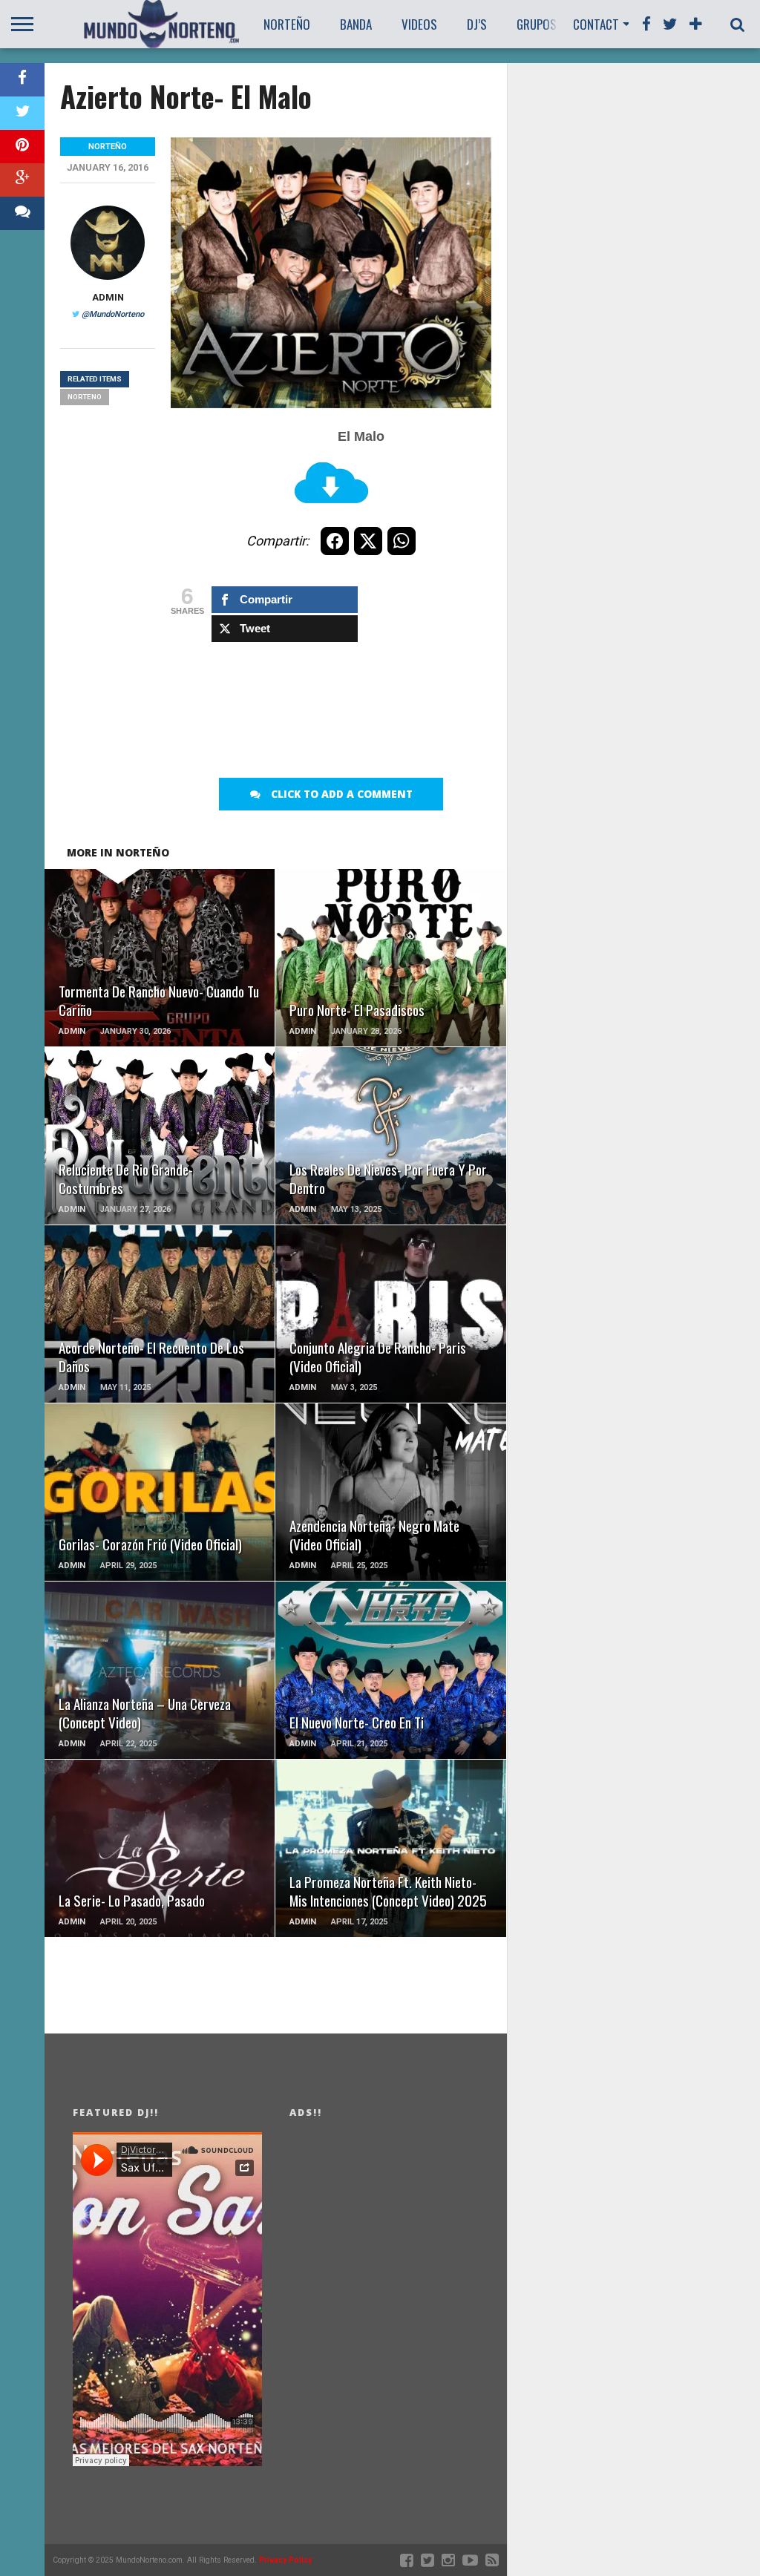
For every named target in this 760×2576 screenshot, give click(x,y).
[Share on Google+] (22, 180)
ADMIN (108, 297)
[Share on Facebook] (22, 80)
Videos (419, 24)
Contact (596, 24)
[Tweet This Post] (22, 113)
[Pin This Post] (22, 147)
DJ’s (477, 24)
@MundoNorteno (113, 314)
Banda (356, 24)
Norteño (287, 24)
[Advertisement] (441, 707)
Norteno (85, 397)
